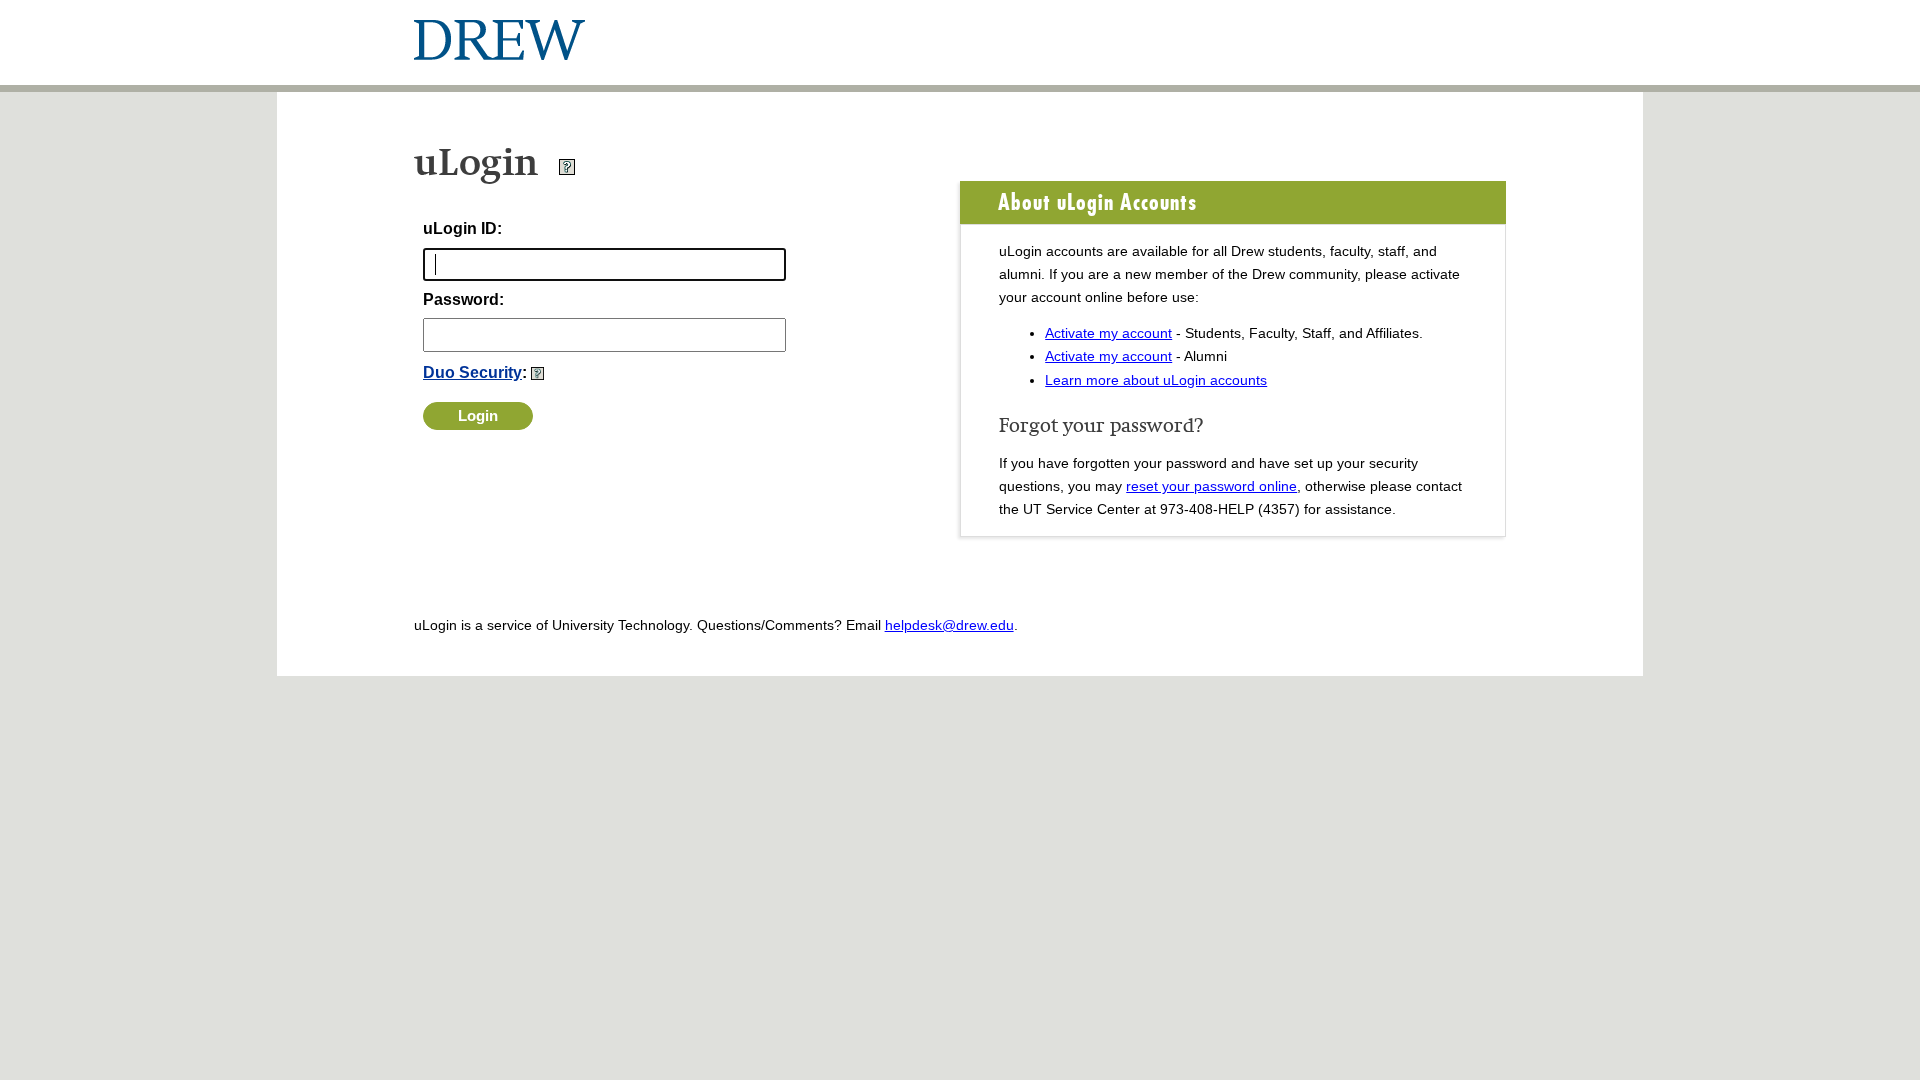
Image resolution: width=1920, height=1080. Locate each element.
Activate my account (1108, 333)
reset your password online (1211, 486)
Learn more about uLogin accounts (1156, 380)
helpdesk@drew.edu (949, 625)
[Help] (567, 170)
